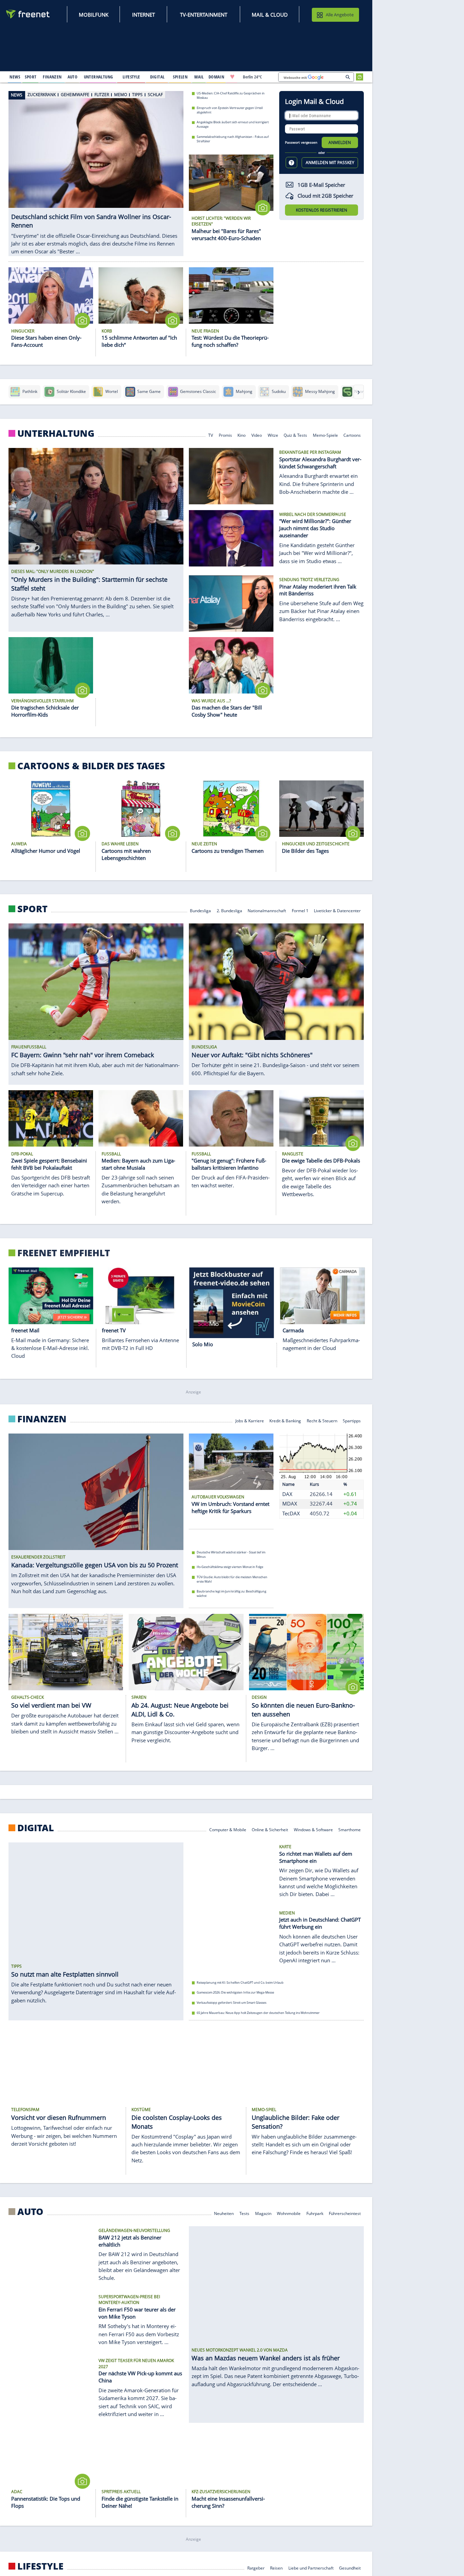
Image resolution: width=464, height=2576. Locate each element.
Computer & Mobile (228, 1829)
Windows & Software (313, 1829)
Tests (244, 2213)
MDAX (290, 1504)
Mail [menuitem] (199, 77)
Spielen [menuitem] (180, 77)
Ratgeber (256, 2568)
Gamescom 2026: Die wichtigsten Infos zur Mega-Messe (235, 1992)
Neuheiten (224, 2213)
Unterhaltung (56, 433)
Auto (30, 2212)
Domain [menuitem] (217, 77)
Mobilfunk (94, 15)
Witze (273, 435)
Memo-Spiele (325, 435)
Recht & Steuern (322, 1420)
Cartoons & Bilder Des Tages (91, 766)
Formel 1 (300, 910)
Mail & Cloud (270, 15)
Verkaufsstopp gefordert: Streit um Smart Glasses (231, 2003)
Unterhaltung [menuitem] (99, 77)
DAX (287, 1494)
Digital (36, 1828)
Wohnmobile (289, 2213)
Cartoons (352, 435)
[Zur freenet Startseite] (28, 14)
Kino (242, 435)
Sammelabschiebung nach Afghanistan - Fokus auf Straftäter (233, 139)
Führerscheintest (345, 2213)
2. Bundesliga (229, 910)
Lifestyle (40, 2566)
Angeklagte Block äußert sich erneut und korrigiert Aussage (233, 124)
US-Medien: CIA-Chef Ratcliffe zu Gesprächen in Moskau (231, 95)
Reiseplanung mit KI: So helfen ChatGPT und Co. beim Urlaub (240, 1983)
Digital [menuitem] (157, 77)
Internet (144, 15)
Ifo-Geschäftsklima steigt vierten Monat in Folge (230, 1567)
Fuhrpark (315, 2213)
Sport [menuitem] (31, 77)
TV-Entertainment (204, 15)
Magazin (263, 2213)
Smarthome (350, 1829)
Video (257, 435)
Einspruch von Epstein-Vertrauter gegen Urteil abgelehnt (230, 110)
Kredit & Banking (285, 1420)
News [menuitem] (15, 77)
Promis (225, 435)
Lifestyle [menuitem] (131, 77)
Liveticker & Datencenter (337, 910)
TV (211, 435)
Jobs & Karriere (250, 1420)
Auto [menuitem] (73, 77)
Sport (32, 909)
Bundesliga (200, 910)
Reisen (276, 2568)
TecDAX (291, 1513)
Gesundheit (350, 2568)
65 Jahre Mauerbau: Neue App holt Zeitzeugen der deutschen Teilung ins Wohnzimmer (258, 2012)
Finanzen (42, 1419)
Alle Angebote (340, 15)
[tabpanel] (96, 166)
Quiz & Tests (295, 435)
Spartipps (352, 1420)
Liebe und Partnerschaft (311, 2568)
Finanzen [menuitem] (52, 77)
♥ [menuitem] (232, 77)
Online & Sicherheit (270, 1829)
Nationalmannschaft (267, 910)
